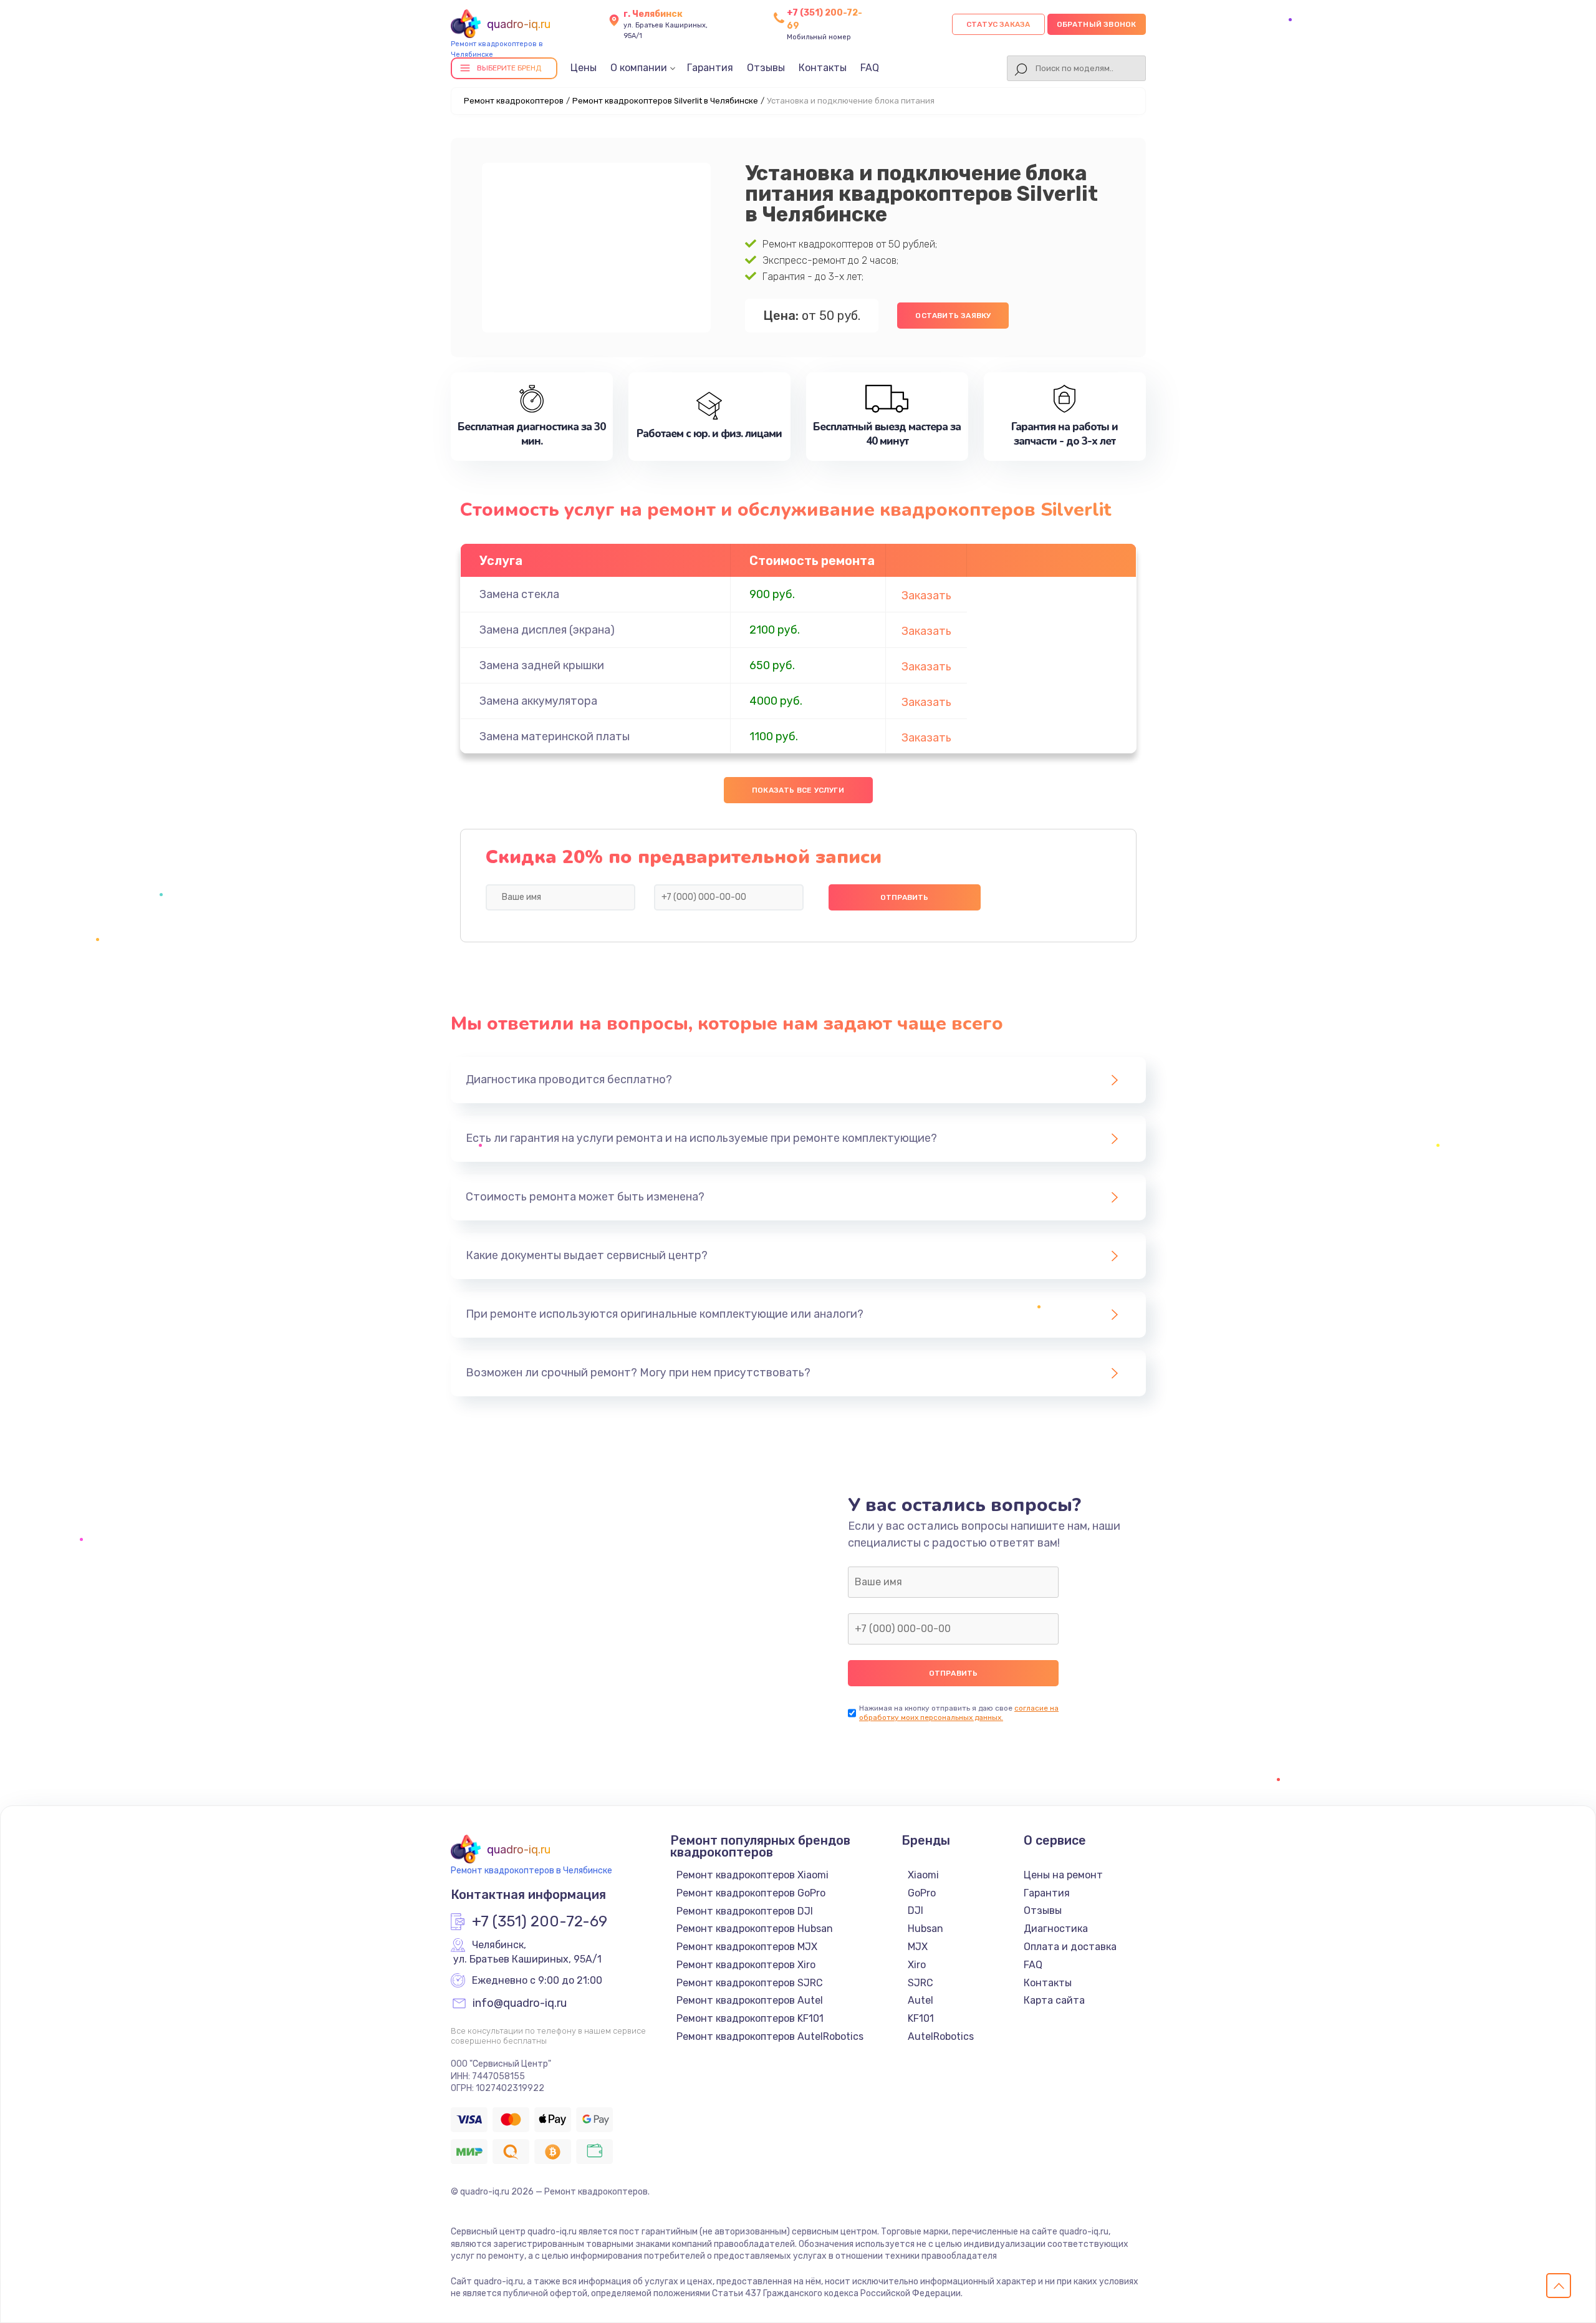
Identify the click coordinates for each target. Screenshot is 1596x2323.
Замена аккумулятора (538, 701)
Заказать (926, 596)
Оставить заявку (953, 316)
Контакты (823, 68)
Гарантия (710, 68)
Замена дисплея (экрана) (547, 630)
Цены (584, 68)
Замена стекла (519, 594)
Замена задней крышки (542, 665)
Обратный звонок (1097, 24)
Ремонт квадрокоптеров (514, 101)
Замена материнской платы (555, 737)
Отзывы (766, 68)
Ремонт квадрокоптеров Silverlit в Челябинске (665, 101)
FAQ (870, 68)
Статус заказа (998, 24)
